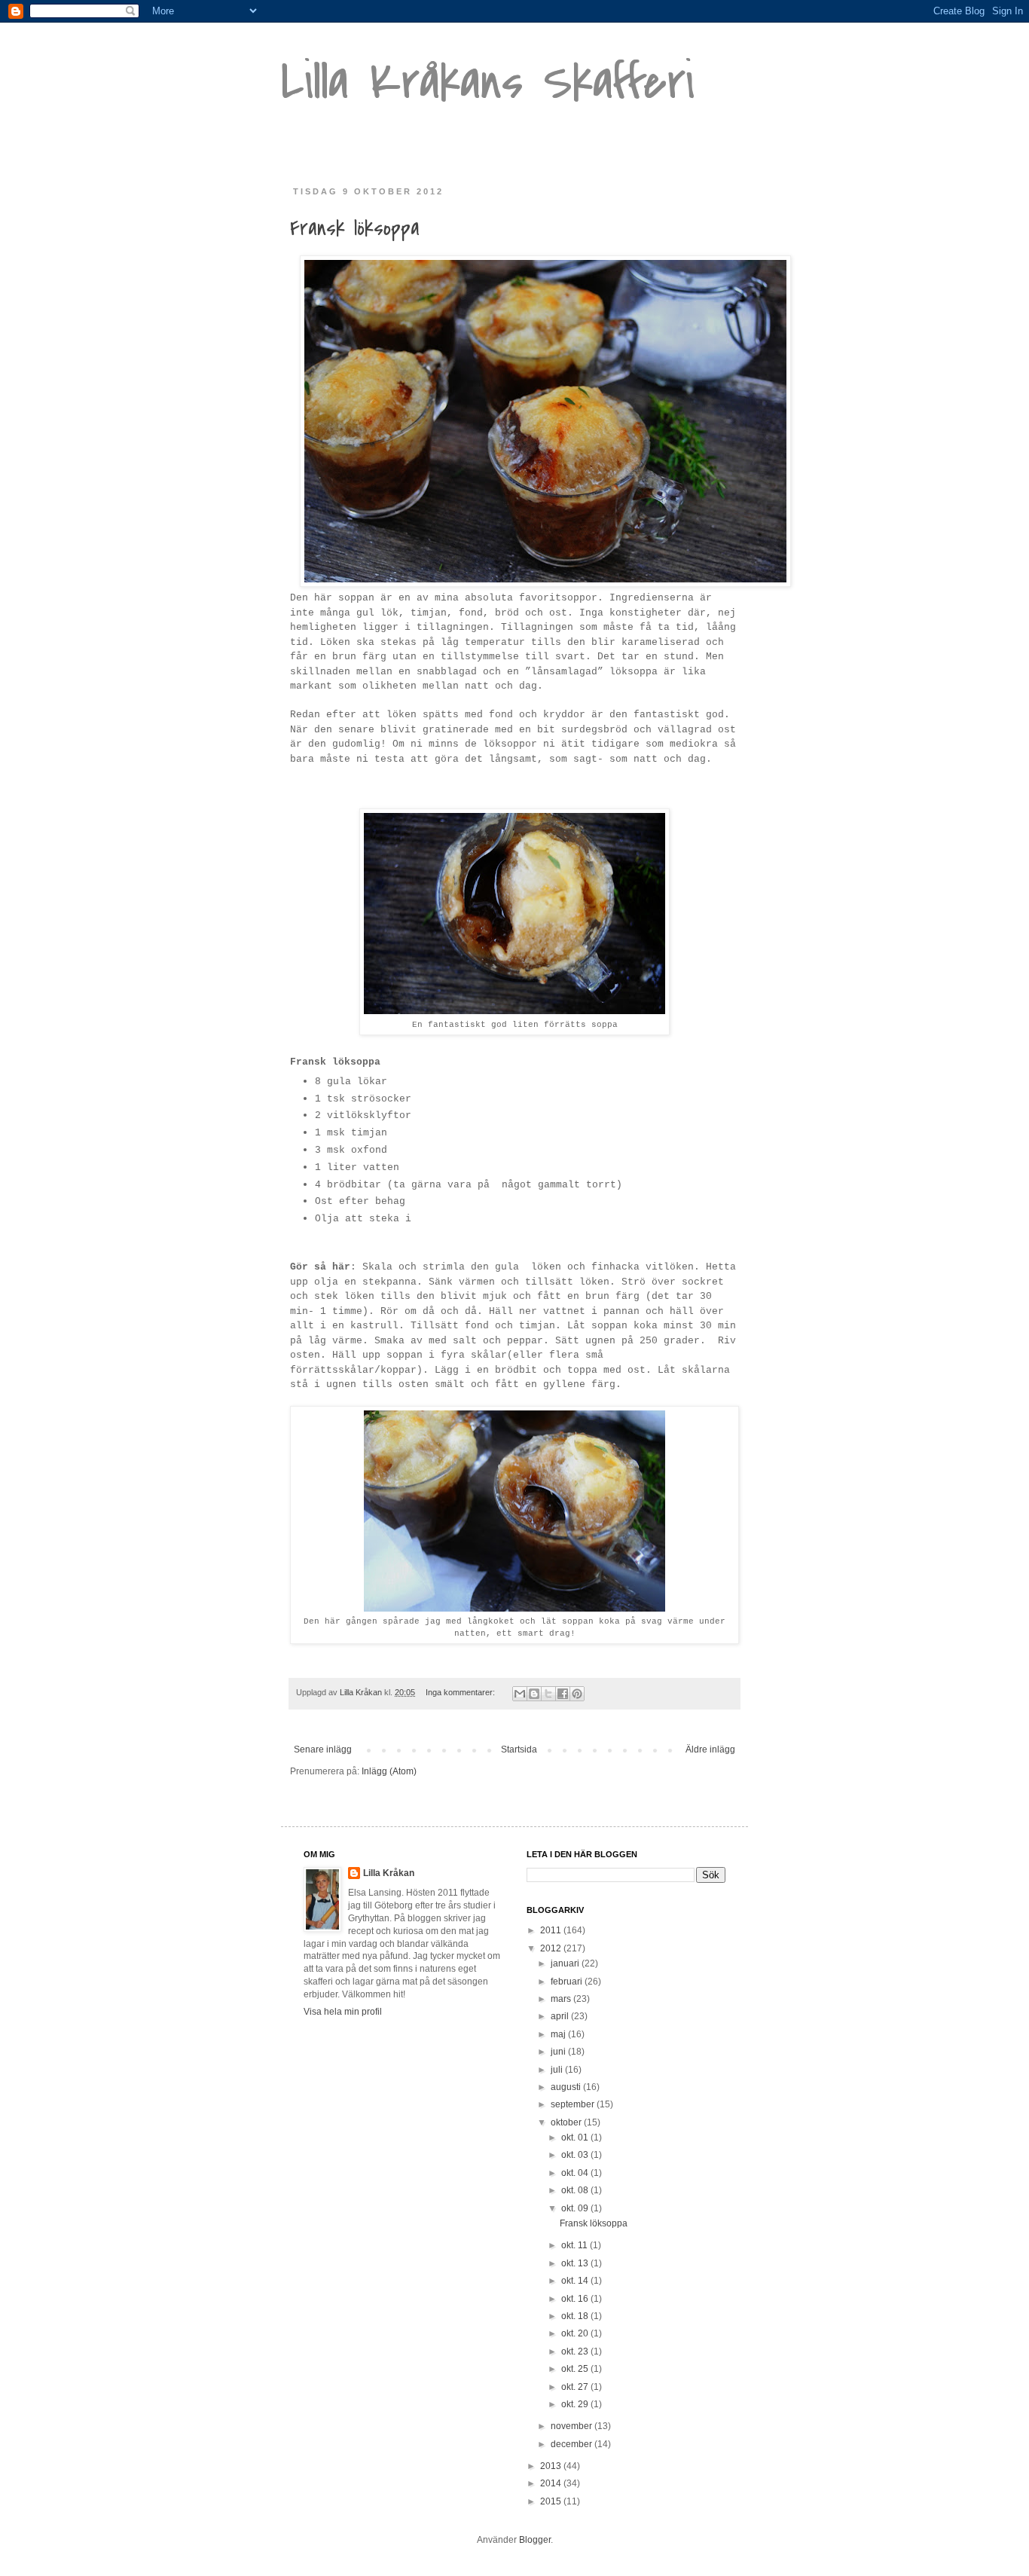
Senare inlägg (323, 1749)
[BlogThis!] (534, 1694)
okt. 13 (576, 2263)
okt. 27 (576, 2387)
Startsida (519, 1749)
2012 (552, 1948)
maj (559, 2034)
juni (559, 2052)
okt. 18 (576, 2316)
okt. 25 (576, 2369)
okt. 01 (576, 2137)
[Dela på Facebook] (563, 1694)
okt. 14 (576, 2281)
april (561, 2016)
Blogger (535, 2540)
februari (568, 1982)
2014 (552, 2483)
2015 (552, 2501)
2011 (552, 1930)
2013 (552, 2466)
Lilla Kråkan (389, 1873)
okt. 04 (576, 2173)
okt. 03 (576, 2155)
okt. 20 (576, 2333)
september (574, 2104)
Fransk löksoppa (355, 228)
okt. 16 (576, 2299)
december (573, 2444)
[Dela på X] (548, 1694)
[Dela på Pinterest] (577, 1694)
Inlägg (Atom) (389, 1771)
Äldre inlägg (710, 1749)
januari (566, 1963)
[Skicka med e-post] (520, 1694)
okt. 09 (576, 2208)
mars (562, 1999)
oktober (567, 2122)
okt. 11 (576, 2245)
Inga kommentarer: (461, 1692)
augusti (567, 2087)
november (573, 2426)
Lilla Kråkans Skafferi (488, 82)
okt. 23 (576, 2351)
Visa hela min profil (343, 2012)
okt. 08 (576, 2190)
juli (558, 2070)
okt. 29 (576, 2404)
